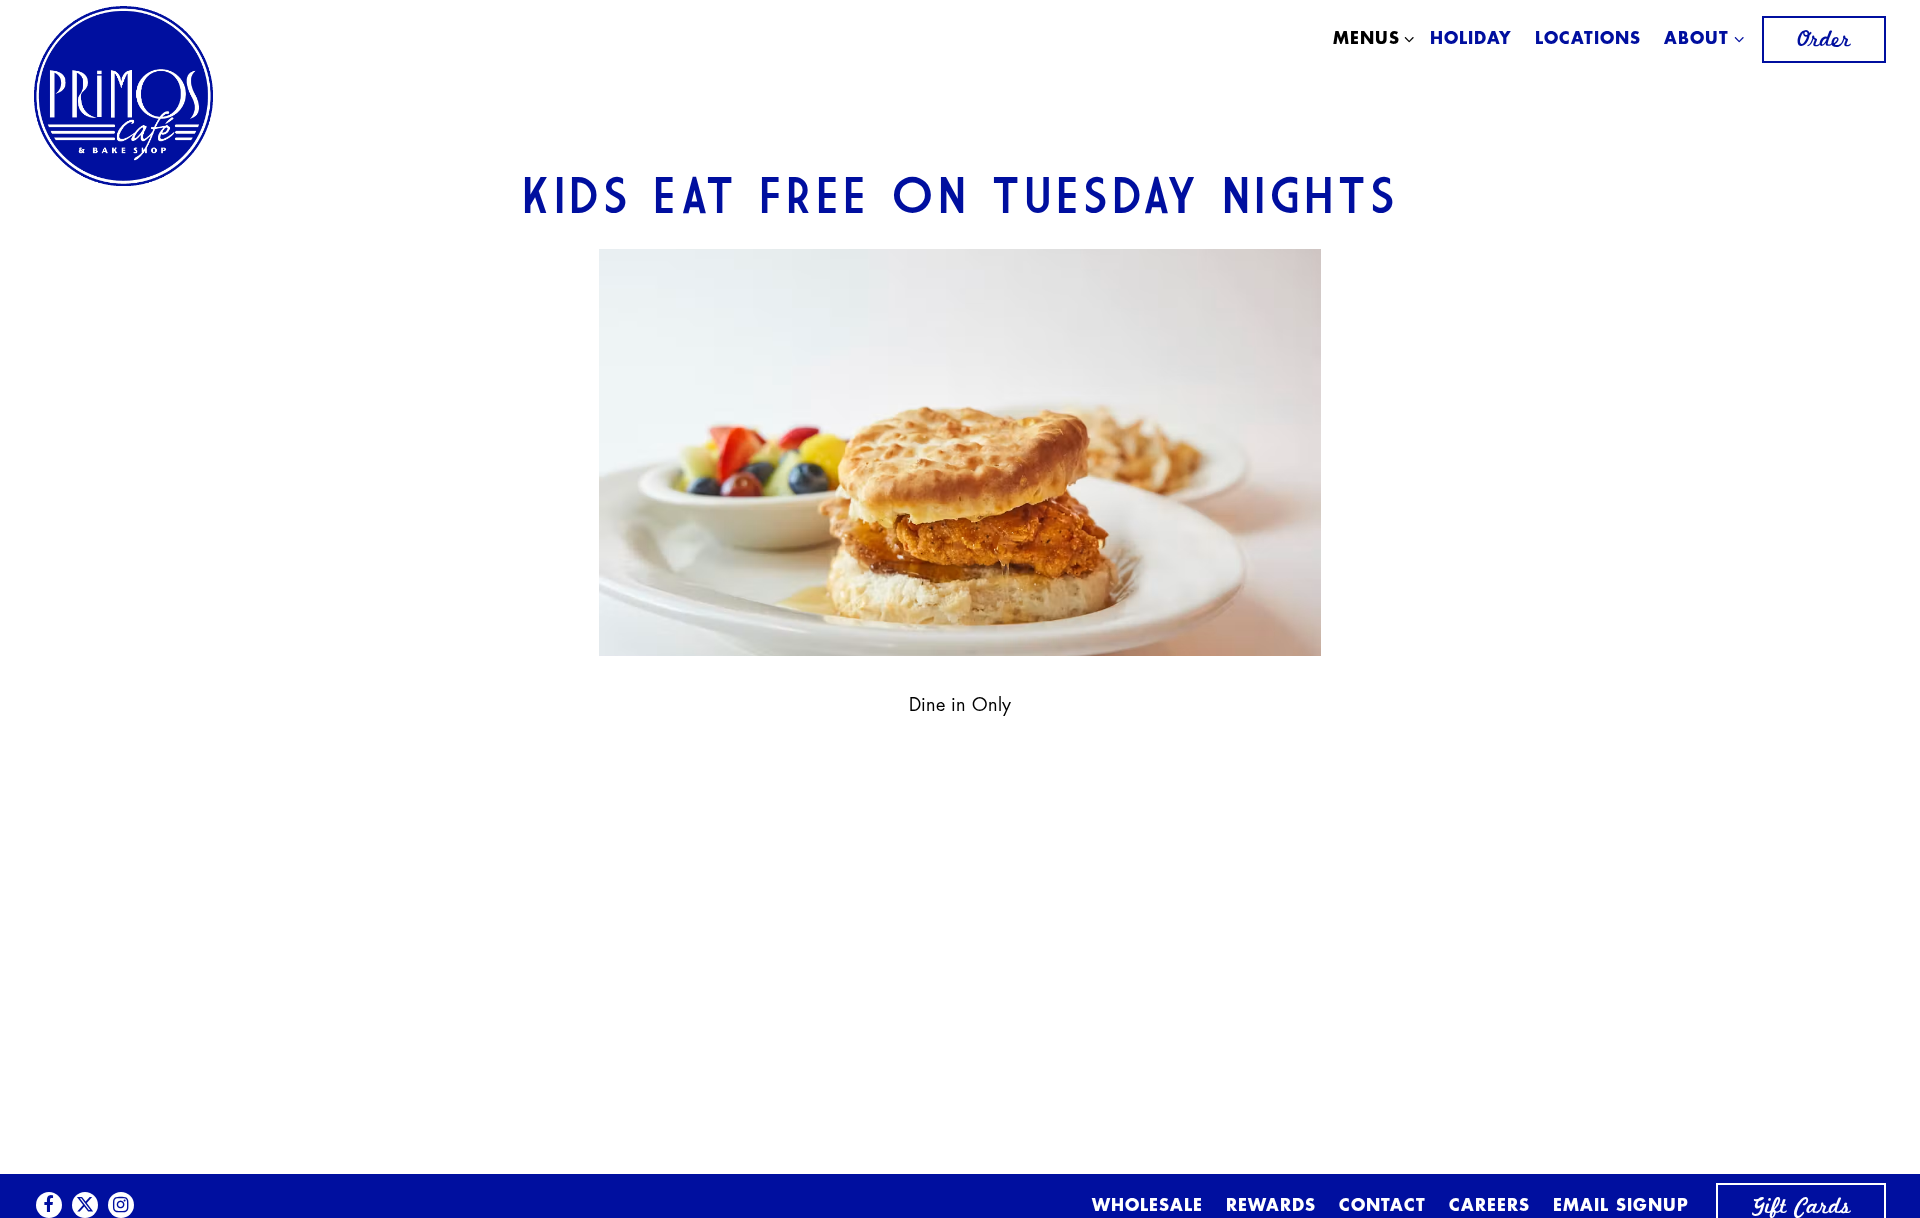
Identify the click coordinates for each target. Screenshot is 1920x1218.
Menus (1370, 39)
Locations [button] (1588, 39)
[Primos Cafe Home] (124, 99)
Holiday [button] (1471, 39)
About (1700, 39)
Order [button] (1824, 40)
